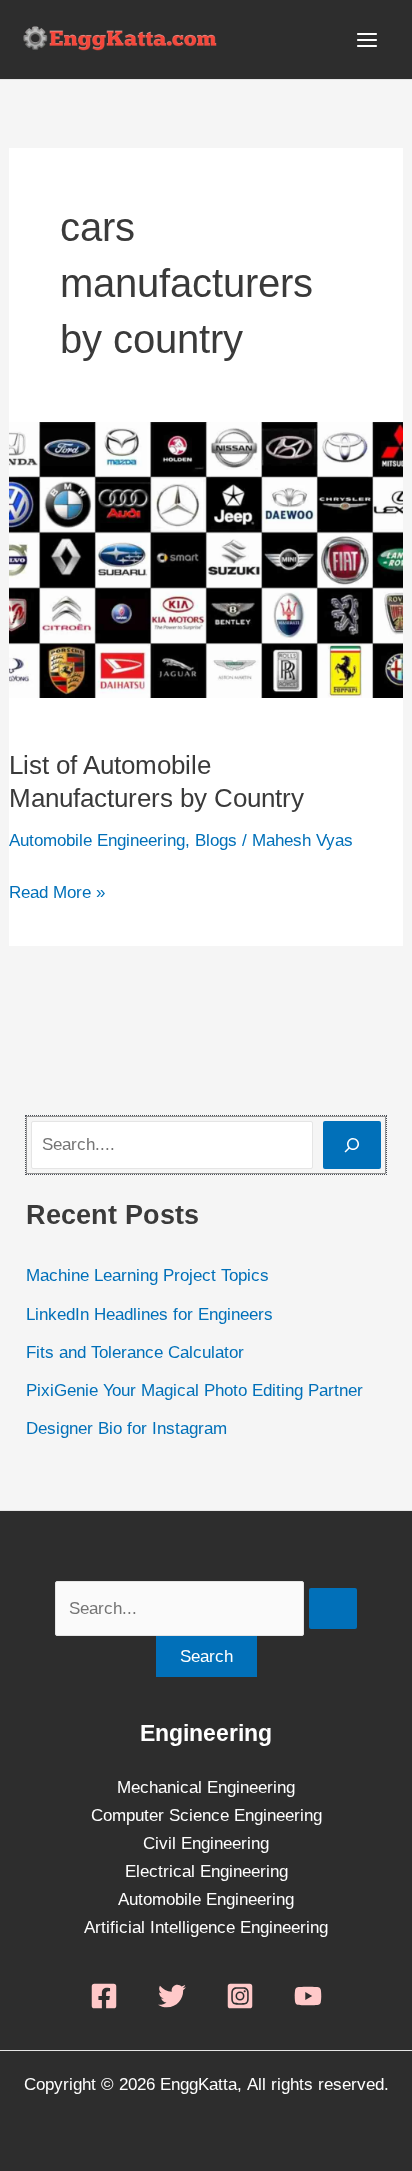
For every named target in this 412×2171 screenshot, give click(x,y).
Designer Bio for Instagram (126, 1428)
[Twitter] (172, 1996)
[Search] (352, 1145)
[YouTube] (308, 1996)
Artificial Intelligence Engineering (206, 1927)
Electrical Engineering (206, 1871)
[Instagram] (240, 1996)
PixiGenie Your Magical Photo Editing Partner (194, 1390)
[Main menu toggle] (368, 40)
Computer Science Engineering (206, 1815)
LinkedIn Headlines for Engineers (149, 1314)
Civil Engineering (206, 1843)
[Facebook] (104, 1996)
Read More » (57, 890)
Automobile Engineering (97, 840)
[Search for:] (206, 1608)
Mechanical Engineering (206, 1787)
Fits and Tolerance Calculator (135, 1352)
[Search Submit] (333, 1608)
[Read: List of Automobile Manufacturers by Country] (206, 558)
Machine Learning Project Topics (147, 1275)
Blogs (216, 840)
